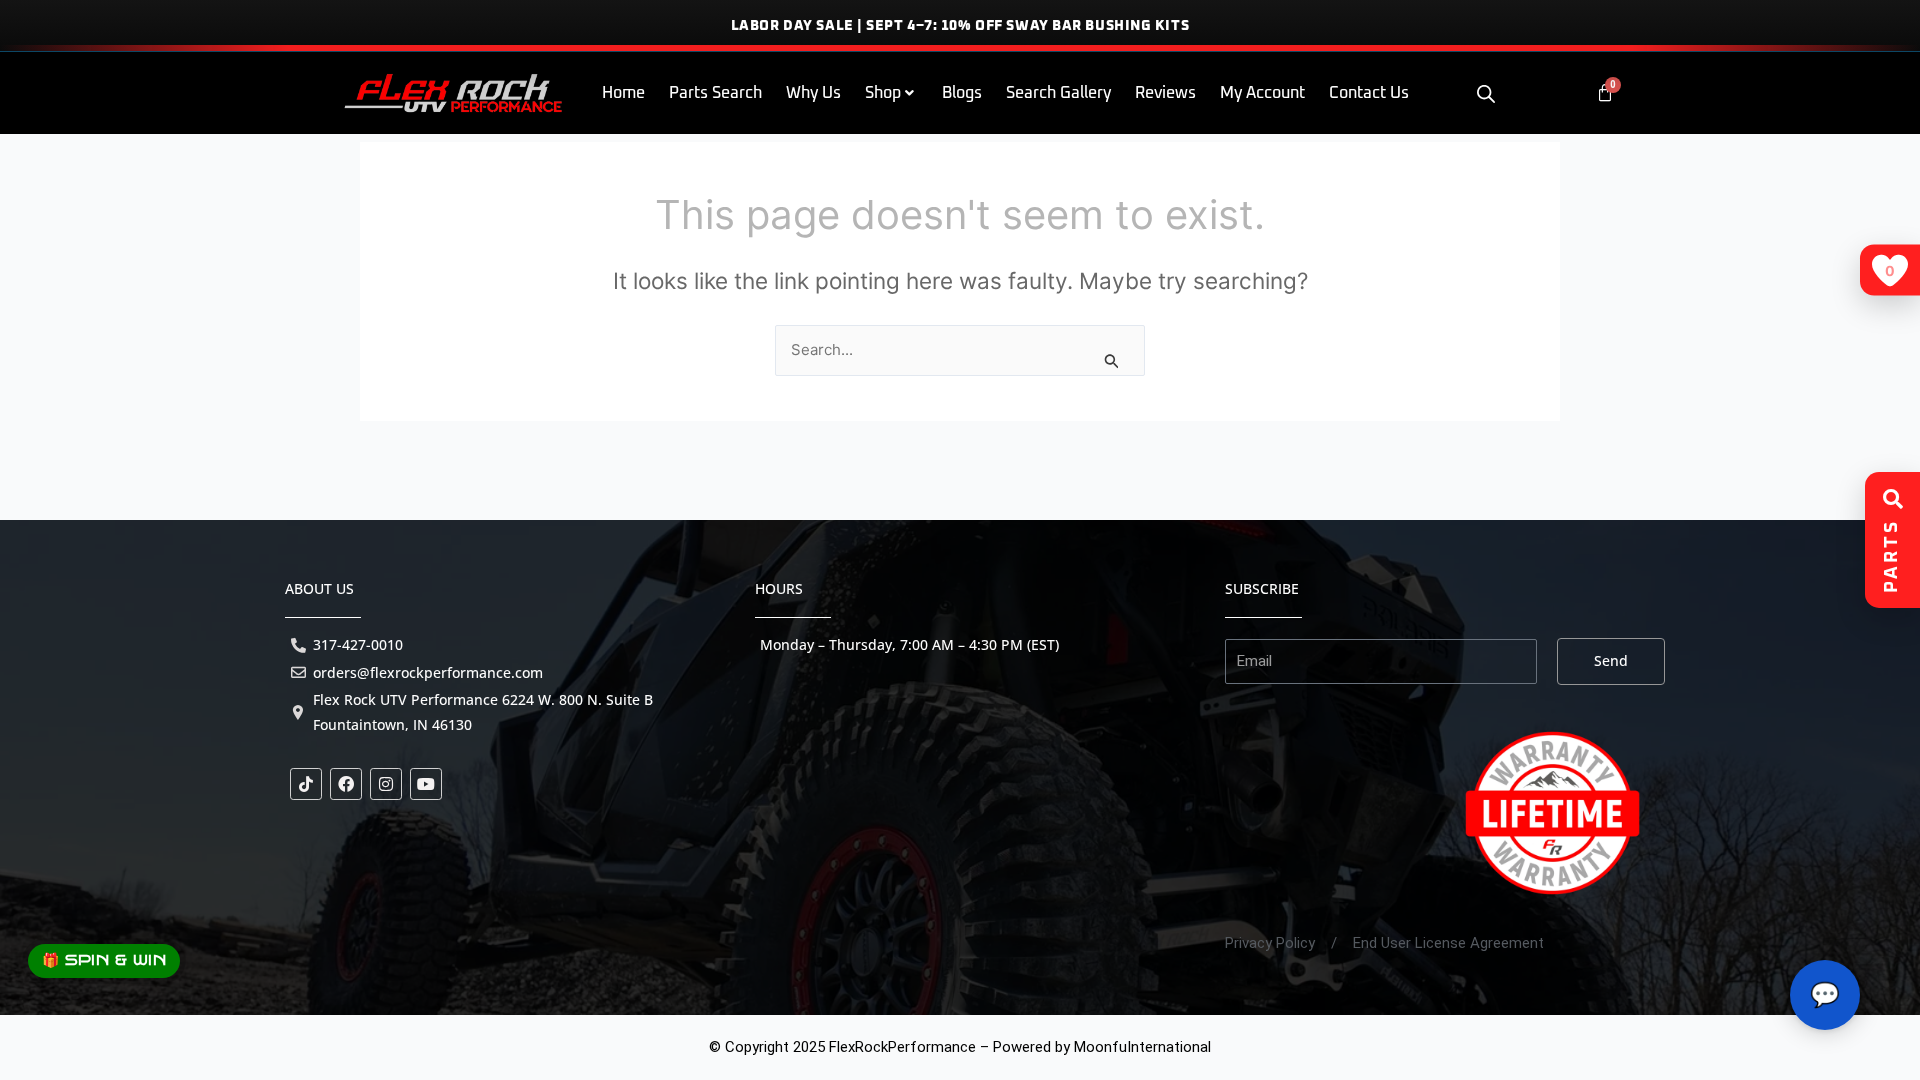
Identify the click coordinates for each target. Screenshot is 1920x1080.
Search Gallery (1058, 93)
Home (623, 93)
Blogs (962, 93)
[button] (892, 93)
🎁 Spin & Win (104, 960)
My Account (1262, 93)
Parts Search (715, 93)
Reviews (1165, 93)
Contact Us (1369, 93)
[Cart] (1605, 93)
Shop (883, 93)
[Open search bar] (1486, 93)
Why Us (813, 93)
